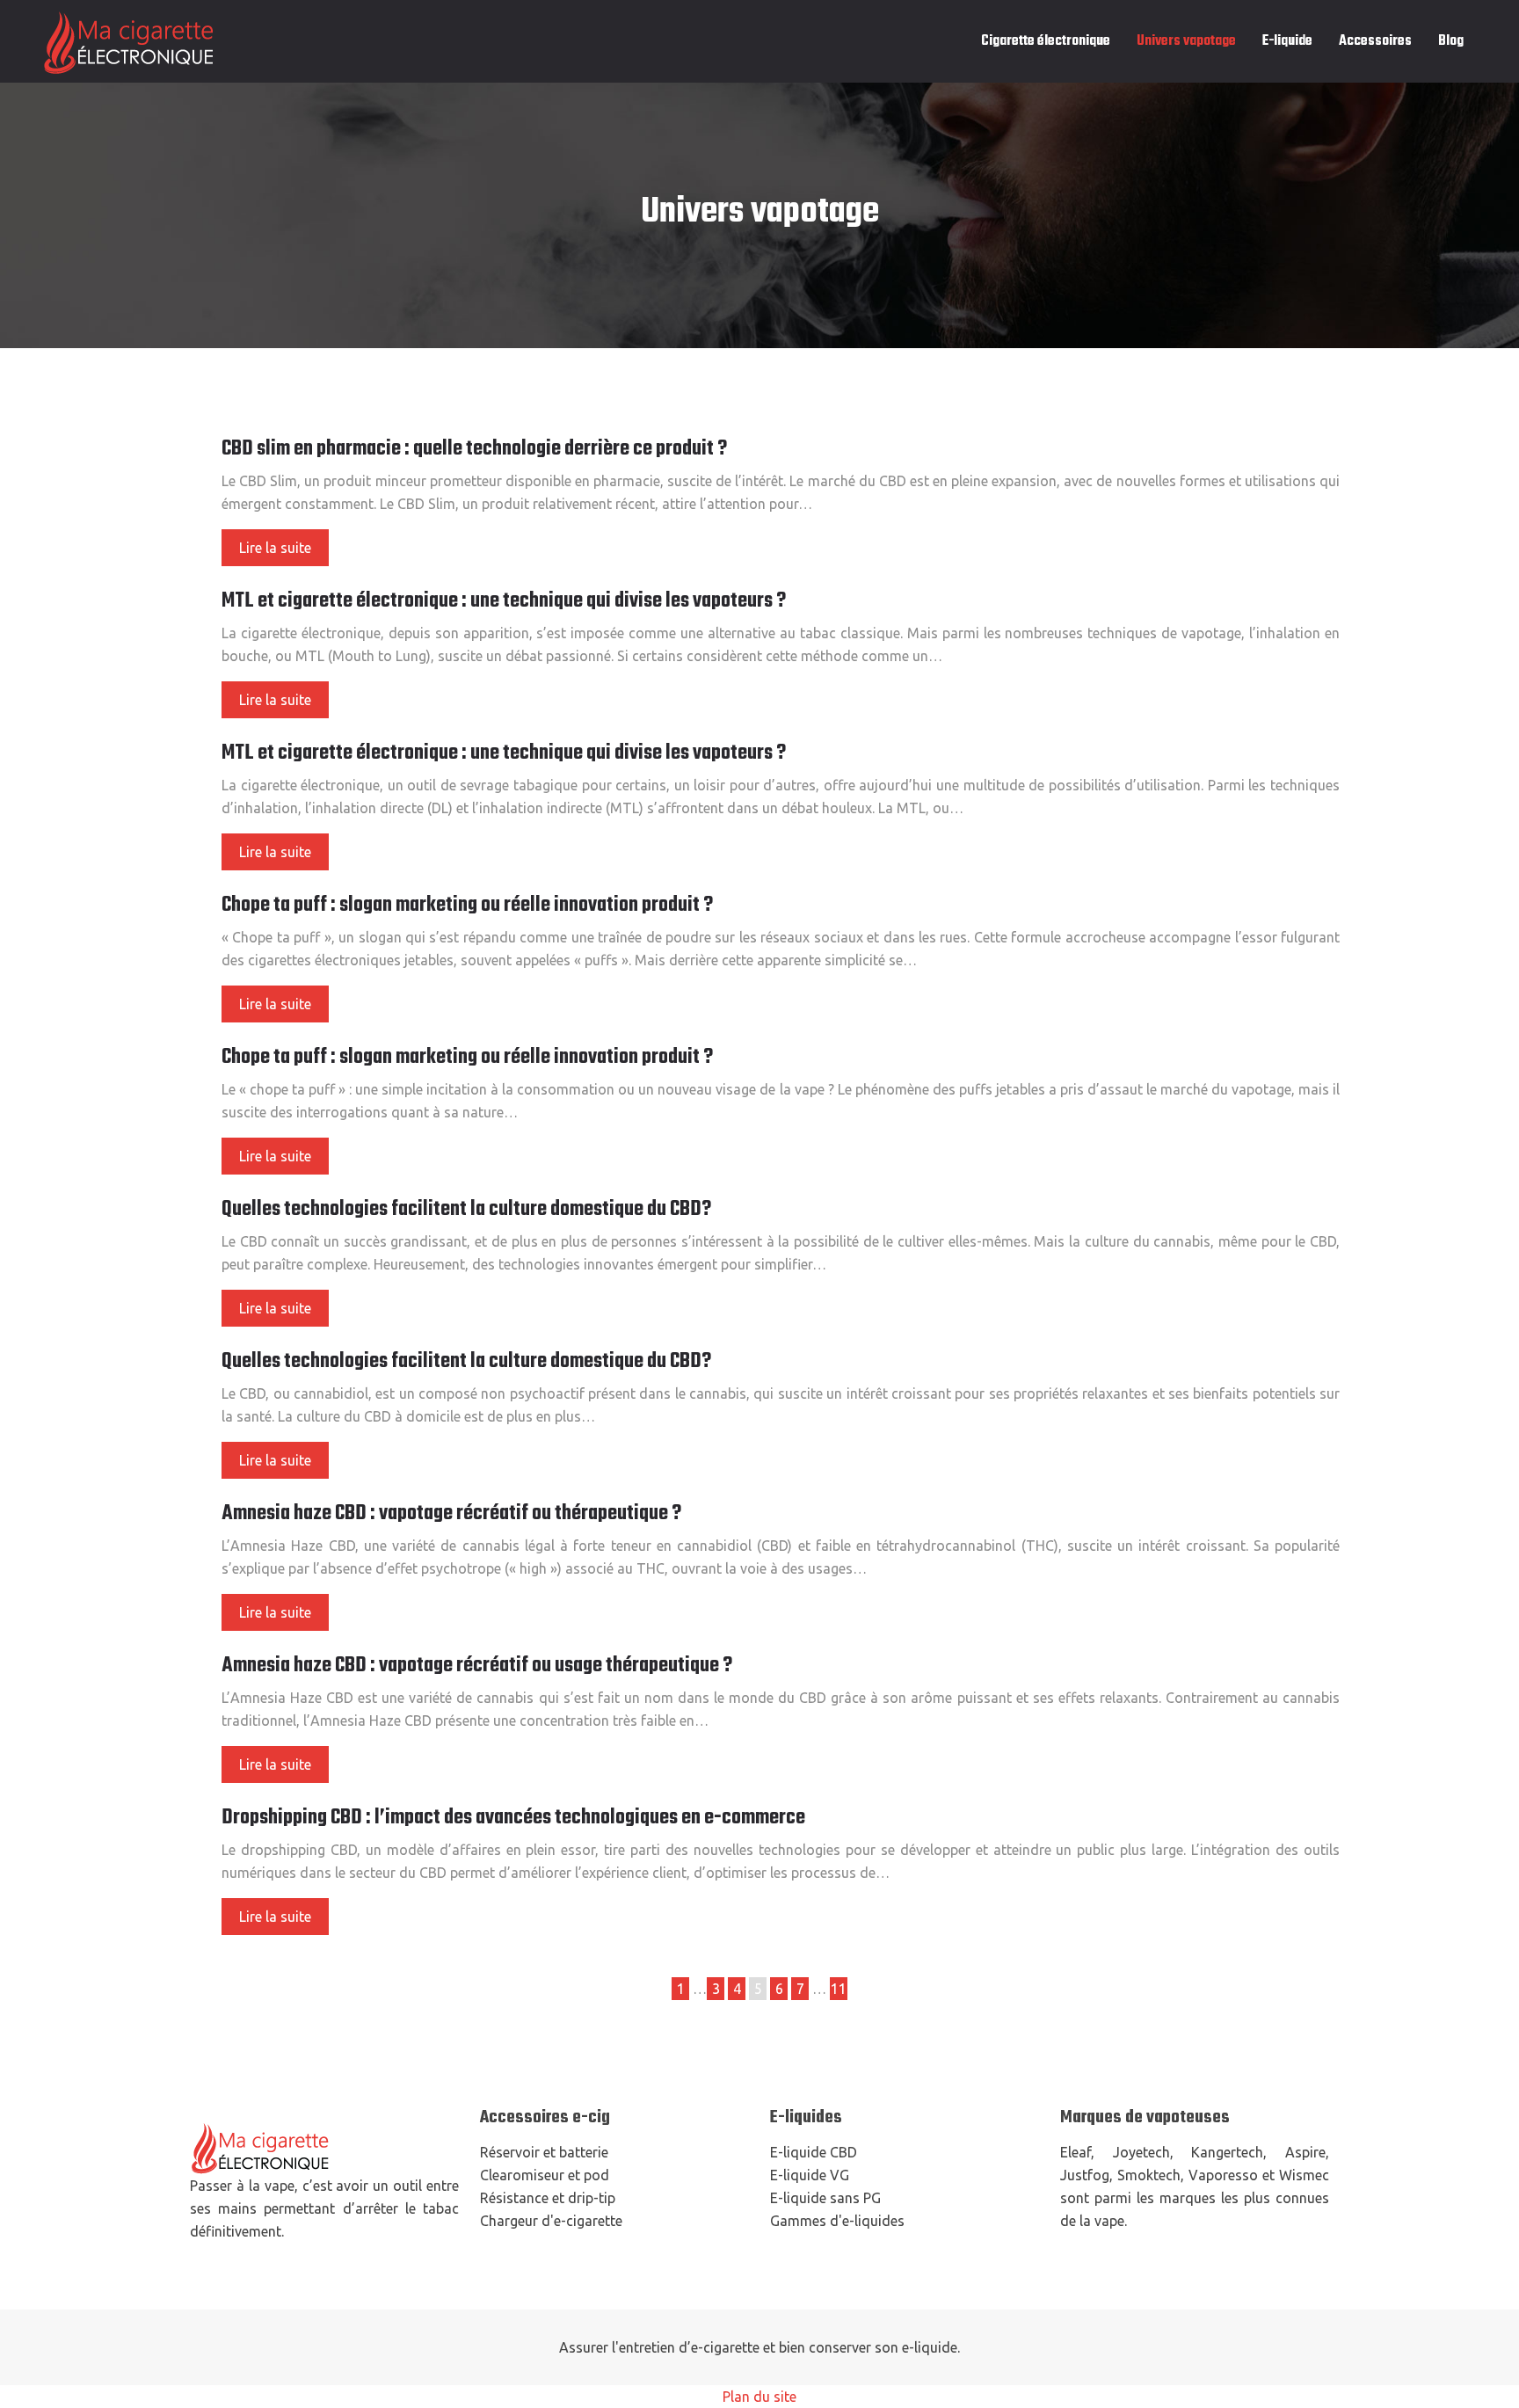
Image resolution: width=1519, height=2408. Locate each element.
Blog (1451, 41)
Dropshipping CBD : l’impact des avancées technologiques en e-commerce (513, 1818)
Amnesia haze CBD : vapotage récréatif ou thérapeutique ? (451, 1514)
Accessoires (1375, 41)
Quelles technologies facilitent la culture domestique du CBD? (466, 1210)
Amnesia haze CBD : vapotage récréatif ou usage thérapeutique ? (477, 1666)
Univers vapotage (1186, 41)
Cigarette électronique (1046, 41)
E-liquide (1287, 41)
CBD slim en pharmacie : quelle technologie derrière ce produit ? (474, 449)
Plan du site (759, 2397)
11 (839, 1989)
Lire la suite (275, 548)
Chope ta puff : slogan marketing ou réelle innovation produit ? (467, 906)
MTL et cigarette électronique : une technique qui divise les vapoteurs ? (504, 601)
